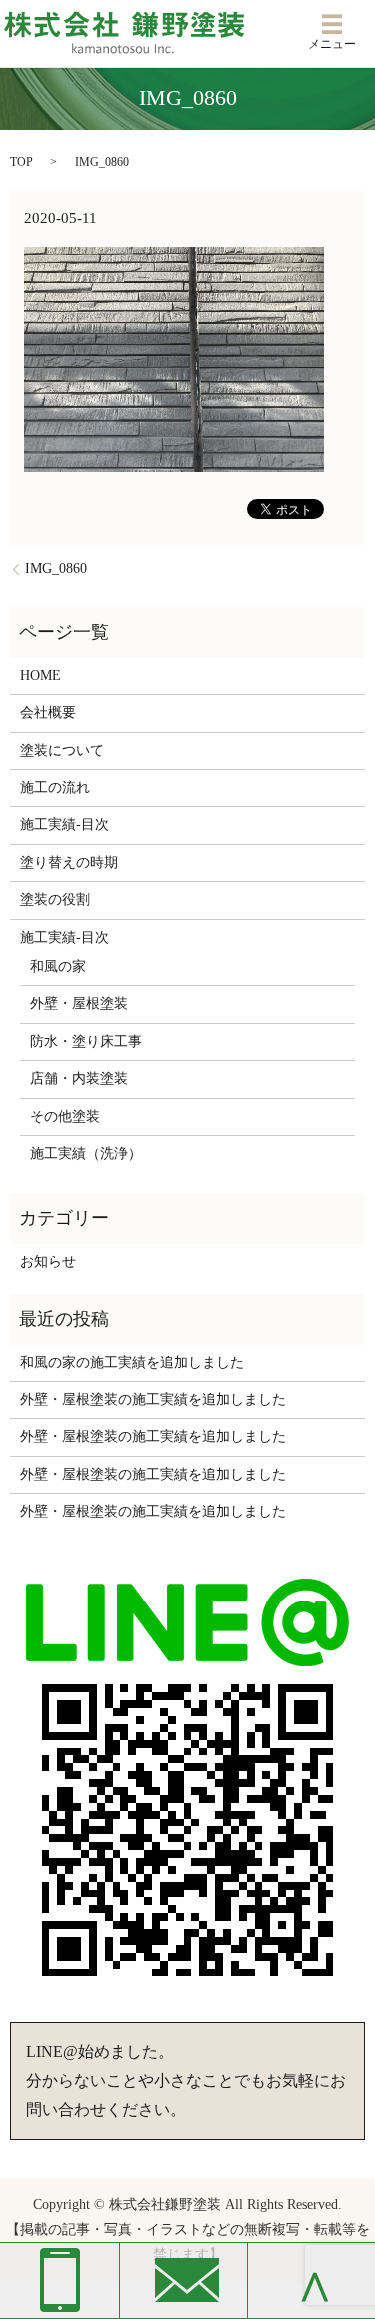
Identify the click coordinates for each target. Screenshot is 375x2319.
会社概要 (48, 712)
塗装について (62, 750)
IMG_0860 (56, 568)
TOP (21, 162)
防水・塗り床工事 (86, 1041)
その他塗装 (65, 1116)
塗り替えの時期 (69, 862)
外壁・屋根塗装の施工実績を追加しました (153, 1399)
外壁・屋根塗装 (79, 1003)
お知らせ (48, 1261)
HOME (40, 675)
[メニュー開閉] (332, 24)
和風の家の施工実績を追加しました (132, 1362)
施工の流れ (55, 787)
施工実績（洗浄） (86, 1153)
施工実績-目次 (64, 824)
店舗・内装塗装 (79, 1078)
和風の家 (58, 966)
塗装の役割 (55, 899)
